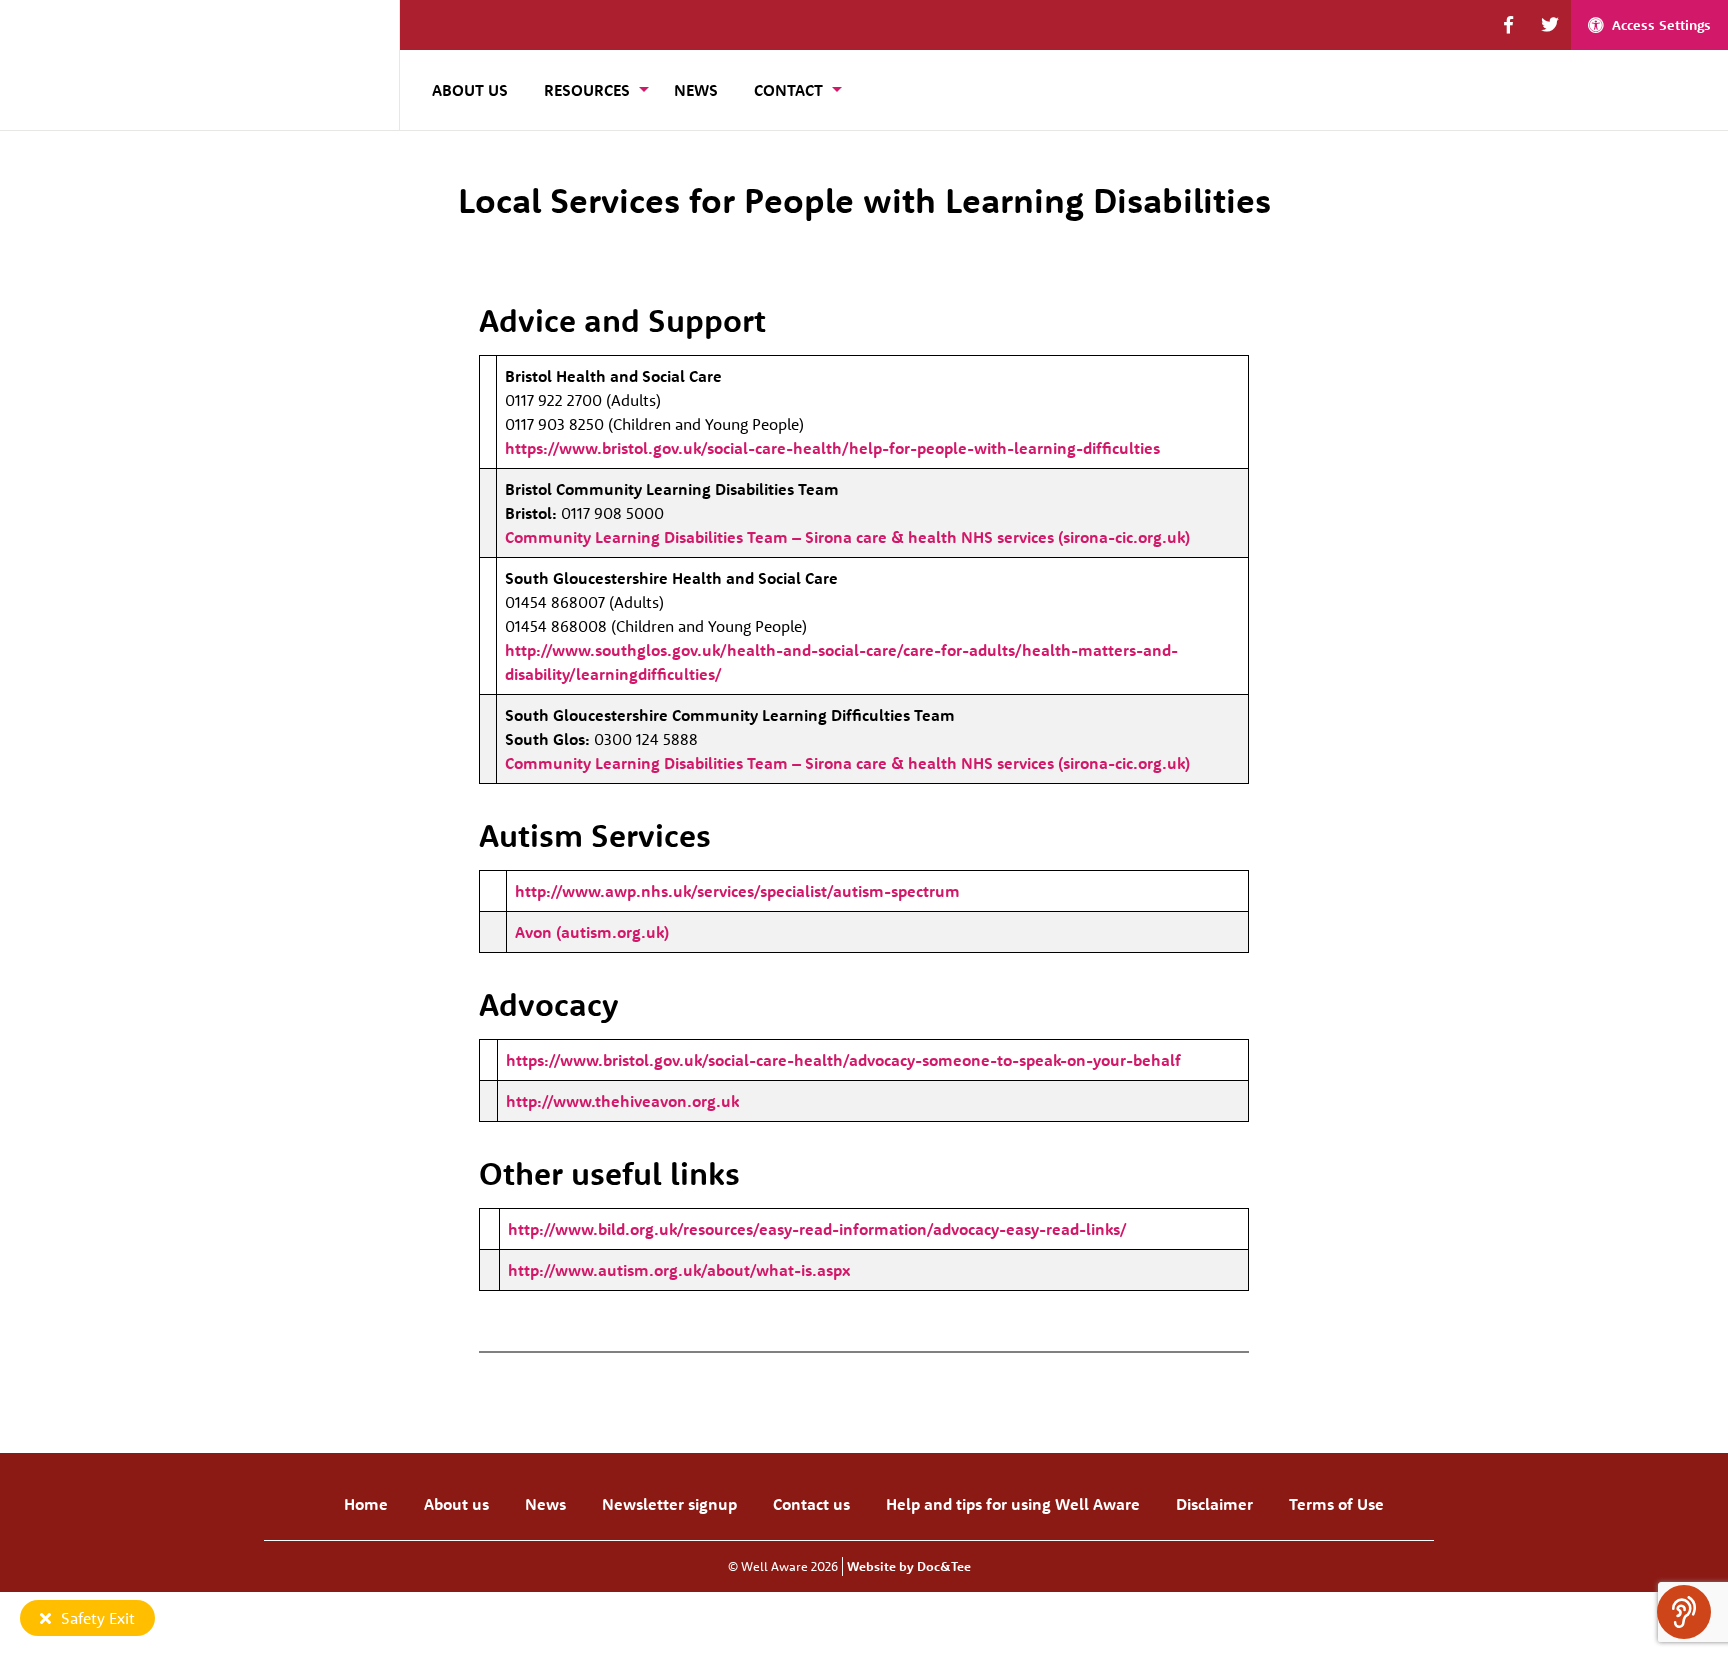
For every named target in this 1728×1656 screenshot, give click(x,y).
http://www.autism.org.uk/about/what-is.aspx (679, 1270)
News (545, 1504)
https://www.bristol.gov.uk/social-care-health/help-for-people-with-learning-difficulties (832, 448)
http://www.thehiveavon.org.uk (622, 1101)
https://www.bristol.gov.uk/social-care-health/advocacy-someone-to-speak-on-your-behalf (843, 1060)
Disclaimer (1214, 1504)
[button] (1508, 25)
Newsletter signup (669, 1504)
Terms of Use (1336, 1504)
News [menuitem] (696, 90)
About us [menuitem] (470, 90)
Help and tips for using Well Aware (1013, 1504)
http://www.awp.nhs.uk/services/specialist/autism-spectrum (737, 891)
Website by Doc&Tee (909, 1566)
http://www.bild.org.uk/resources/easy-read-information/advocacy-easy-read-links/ (817, 1229)
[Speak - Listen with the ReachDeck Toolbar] (1684, 1612)
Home (366, 1504)
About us (456, 1504)
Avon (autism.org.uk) (592, 932)
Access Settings (1661, 25)
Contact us (811, 1504)
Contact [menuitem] (788, 90)
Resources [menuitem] (587, 90)
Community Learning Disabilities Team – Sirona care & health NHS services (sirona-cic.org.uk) (847, 537)
